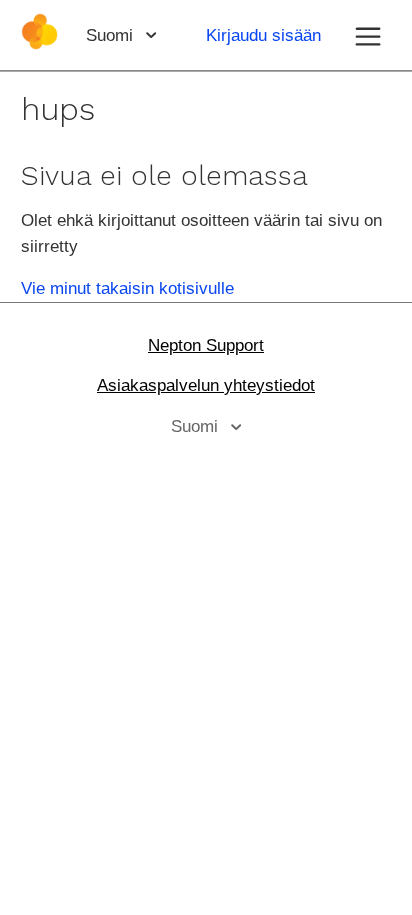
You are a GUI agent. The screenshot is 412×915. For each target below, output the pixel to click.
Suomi (112, 35)
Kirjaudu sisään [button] (263, 35)
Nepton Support (206, 345)
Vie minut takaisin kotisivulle (127, 288)
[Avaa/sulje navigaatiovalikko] (368, 35)
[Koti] (39, 44)
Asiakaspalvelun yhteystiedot (206, 385)
